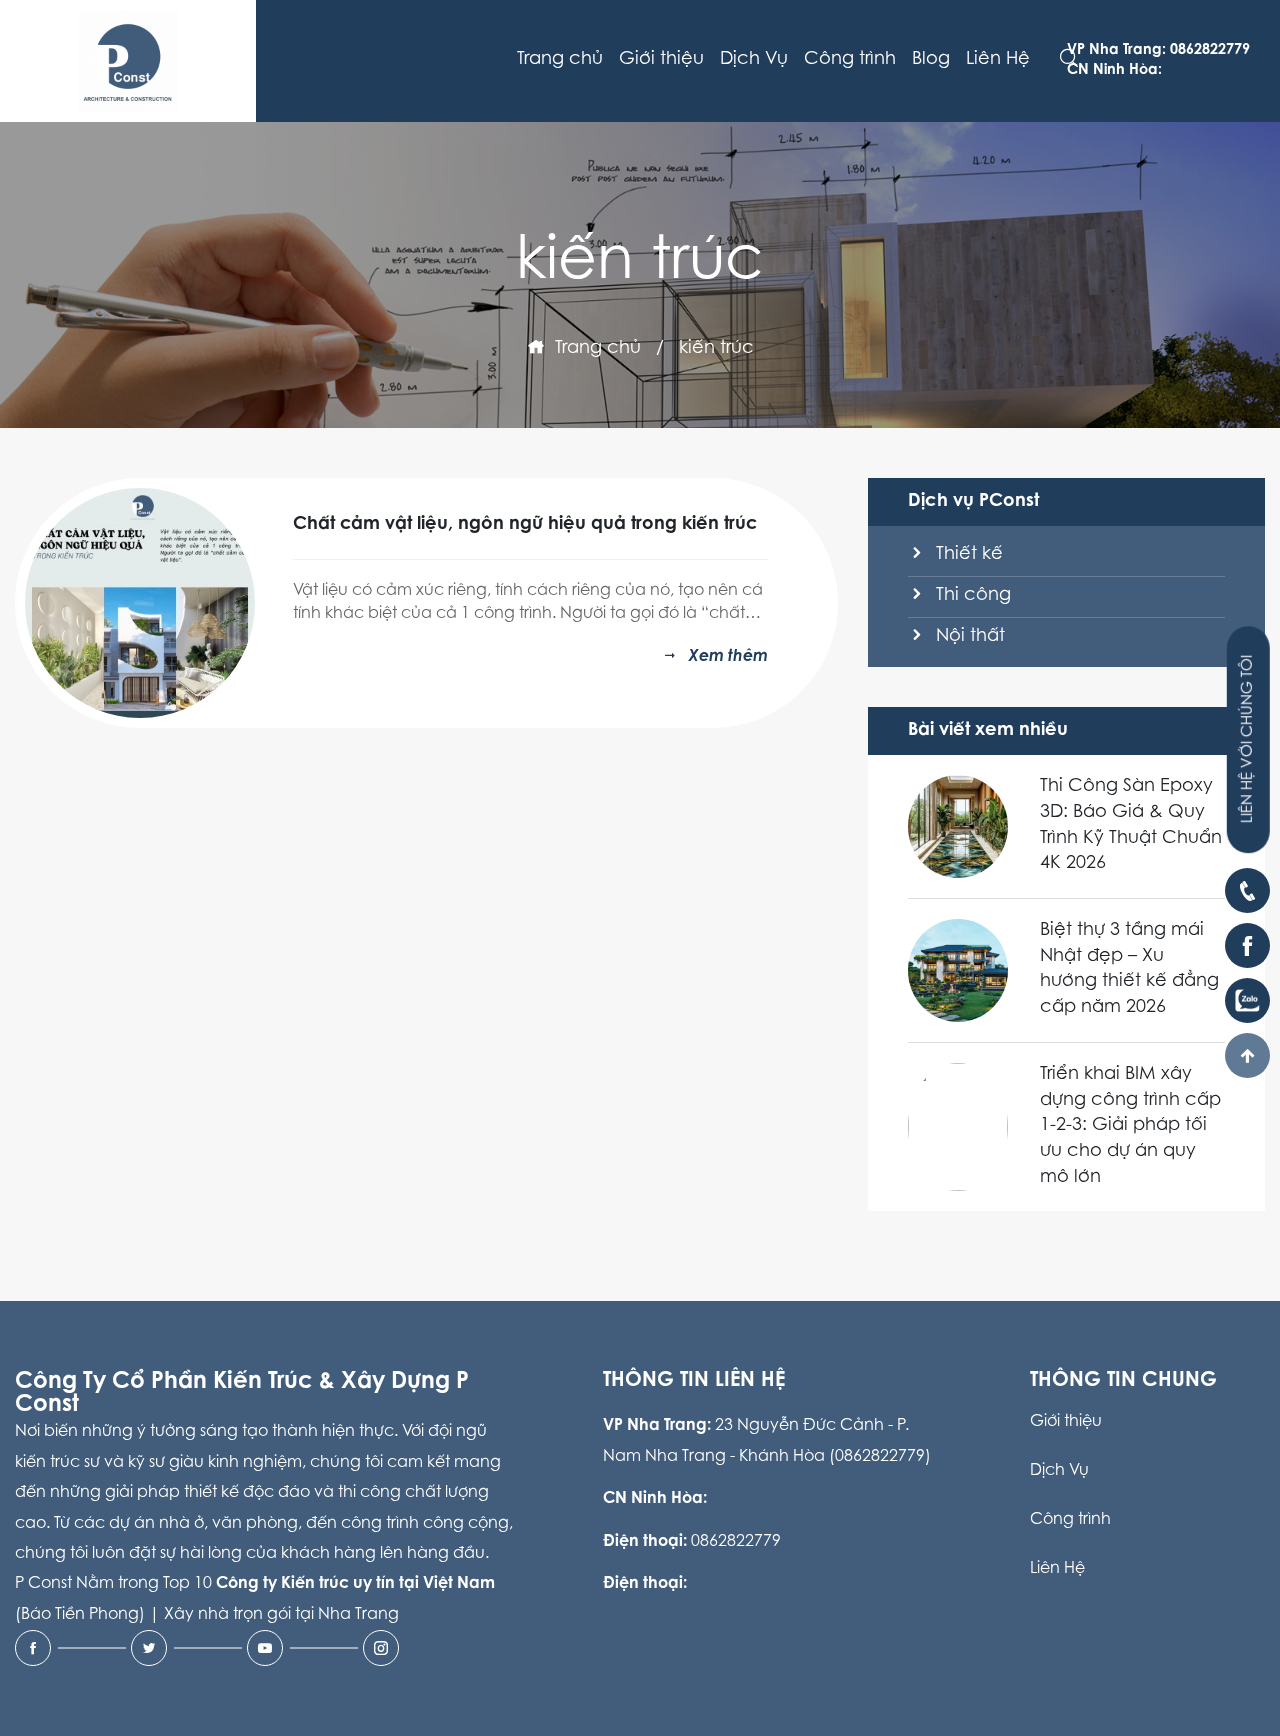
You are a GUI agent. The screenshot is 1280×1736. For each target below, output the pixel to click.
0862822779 (736, 1542)
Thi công (971, 596)
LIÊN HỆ (1248, 740)
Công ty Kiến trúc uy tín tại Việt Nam (355, 1584)
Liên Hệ (998, 60)
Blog (931, 60)
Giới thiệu (661, 60)
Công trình (850, 60)
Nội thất (968, 637)
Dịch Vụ (754, 60)
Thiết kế (967, 555)
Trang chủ (560, 60)
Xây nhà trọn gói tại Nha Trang (281, 1615)
